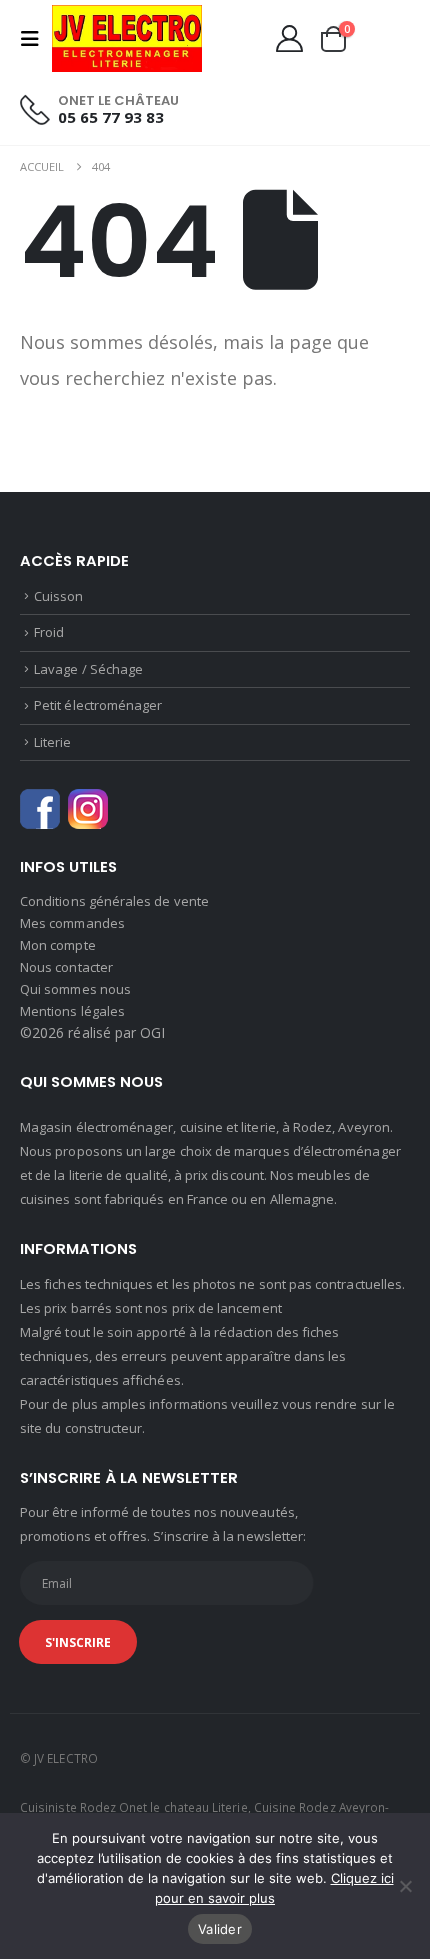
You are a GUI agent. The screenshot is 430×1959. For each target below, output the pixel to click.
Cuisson (58, 596)
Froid (49, 632)
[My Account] (289, 38)
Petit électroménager (98, 705)
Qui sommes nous (75, 989)
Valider (220, 1929)
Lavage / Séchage (88, 669)
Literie (52, 742)
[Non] (405, 1886)
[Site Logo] (127, 38)
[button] (36, 39)
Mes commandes (72, 923)
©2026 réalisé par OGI (92, 1032)
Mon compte (58, 945)
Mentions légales (72, 1011)
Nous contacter (66, 967)
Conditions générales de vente (114, 901)
